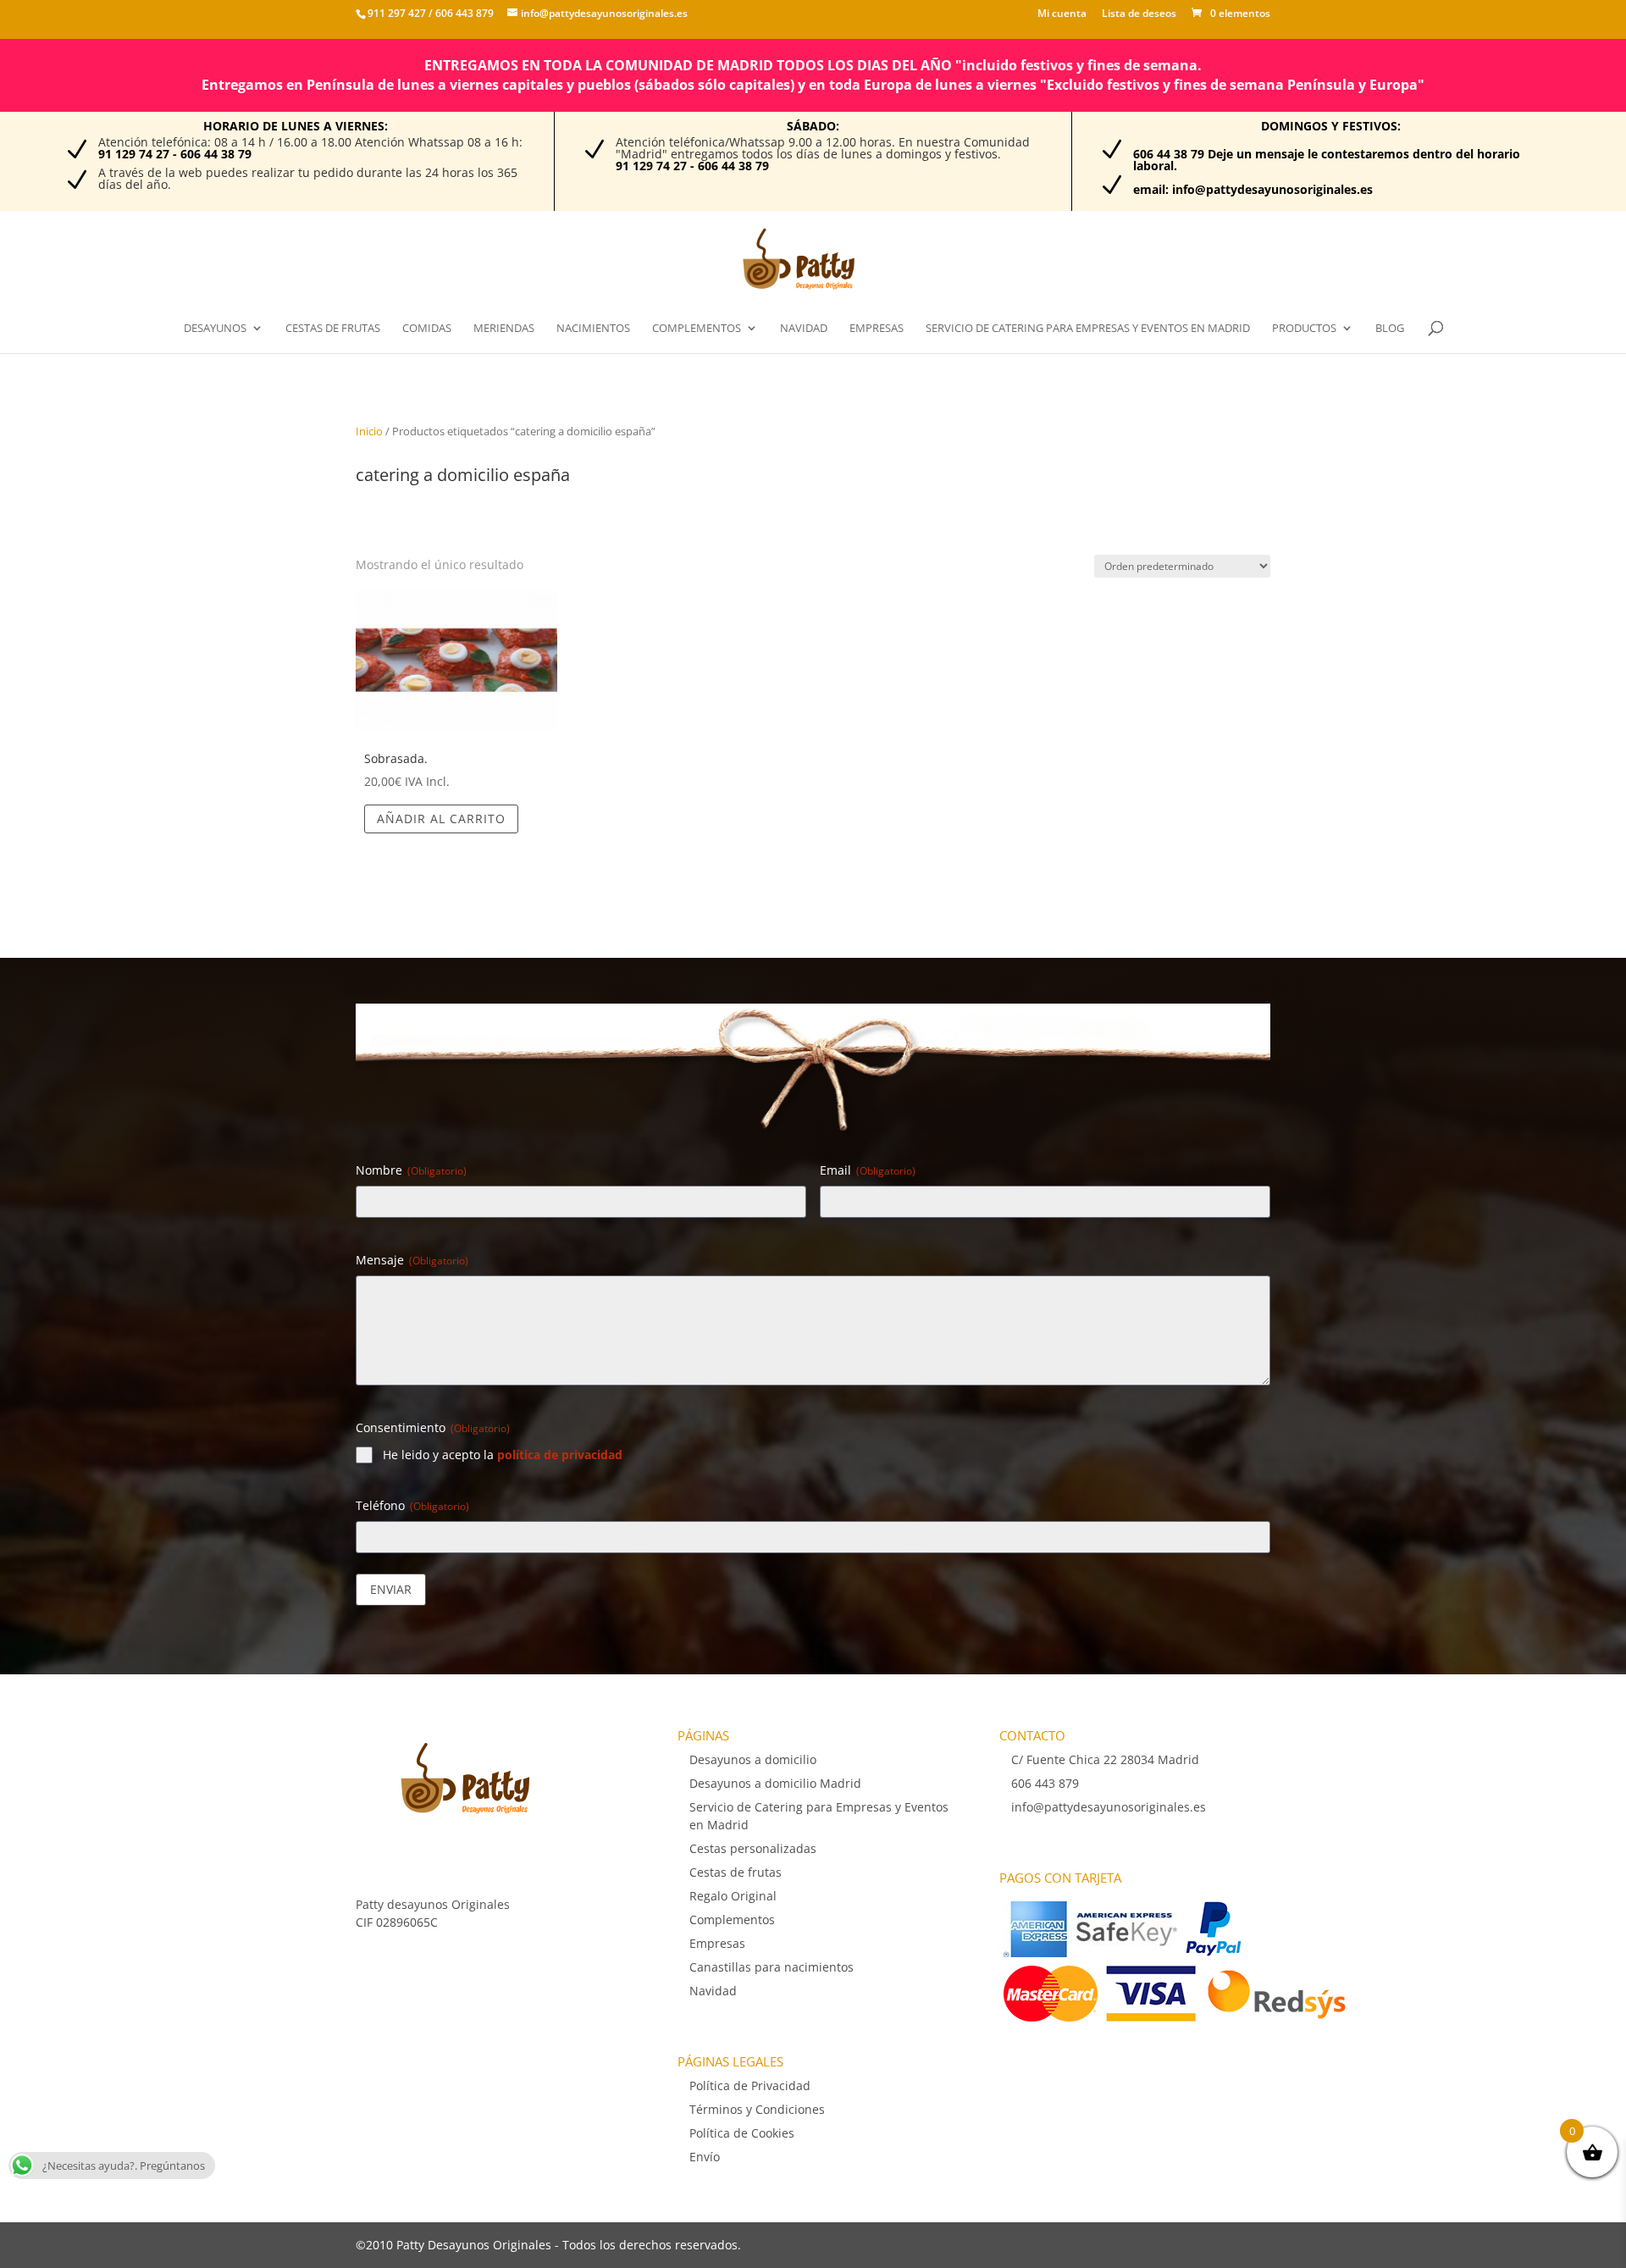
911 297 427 (397, 13)
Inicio (369, 431)
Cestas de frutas (333, 329)
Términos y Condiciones (757, 2109)
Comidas (427, 329)
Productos (1304, 329)
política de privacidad (560, 1455)
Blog (1390, 329)
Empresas (877, 329)
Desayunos (215, 329)
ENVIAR (391, 1589)
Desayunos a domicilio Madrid (775, 1783)
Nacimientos (593, 329)
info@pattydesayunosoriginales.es (1109, 1807)
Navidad (804, 329)
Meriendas (504, 329)
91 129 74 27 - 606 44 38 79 (175, 154)
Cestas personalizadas (753, 1848)
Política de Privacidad (750, 2085)
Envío (705, 2157)
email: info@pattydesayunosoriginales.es (1253, 189)
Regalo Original (733, 1896)
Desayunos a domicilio (753, 1759)
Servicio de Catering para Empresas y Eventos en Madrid (1088, 329)
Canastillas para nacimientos (772, 1967)
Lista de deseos (1139, 14)
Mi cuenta (1062, 14)
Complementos (697, 329)
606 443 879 (463, 13)
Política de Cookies (742, 2133)
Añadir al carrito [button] (441, 819)
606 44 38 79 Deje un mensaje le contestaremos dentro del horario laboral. (1327, 160)
